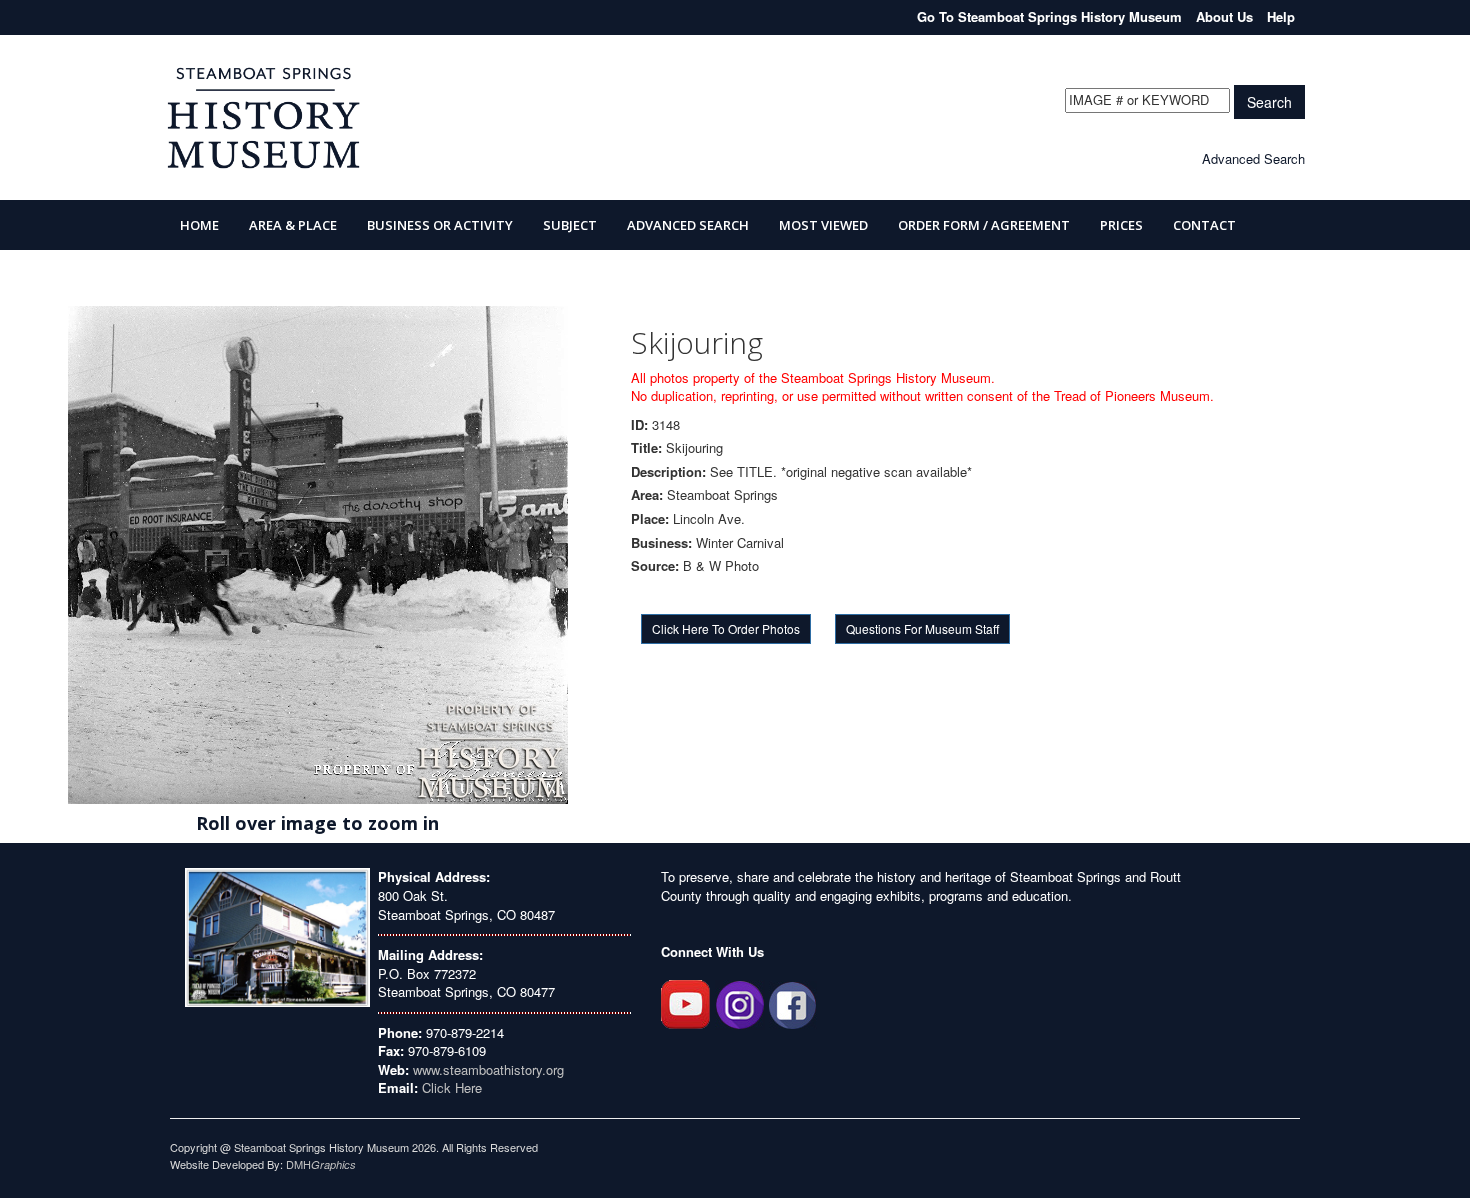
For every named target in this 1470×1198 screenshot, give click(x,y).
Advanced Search (1253, 158)
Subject (570, 225)
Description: (668, 472)
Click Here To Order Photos (726, 628)
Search (1269, 102)
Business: (661, 543)
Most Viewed (823, 225)
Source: (655, 566)
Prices (1121, 225)
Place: (650, 519)
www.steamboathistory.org (486, 1069)
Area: (647, 495)
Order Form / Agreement (984, 225)
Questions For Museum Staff (922, 628)
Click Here (452, 1087)
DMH (321, 1164)
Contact (1204, 225)
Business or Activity (440, 225)
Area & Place (293, 225)
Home (199, 225)
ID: (639, 425)
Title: (646, 448)
